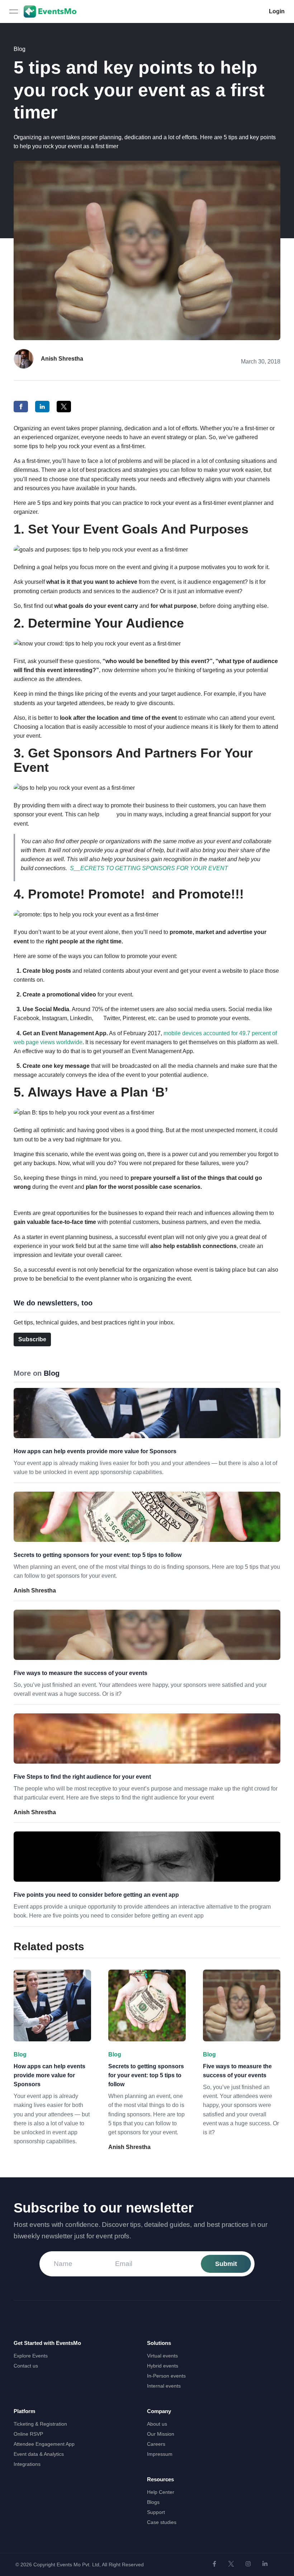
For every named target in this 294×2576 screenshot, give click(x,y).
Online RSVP (28, 2434)
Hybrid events (163, 2366)
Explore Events (31, 2356)
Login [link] (277, 11)
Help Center (161, 2492)
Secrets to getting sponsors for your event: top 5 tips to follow (98, 1555)
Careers (156, 2444)
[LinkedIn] (265, 2564)
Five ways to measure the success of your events (80, 1673)
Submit (226, 2264)
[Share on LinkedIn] (42, 407)
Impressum (160, 2454)
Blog (20, 49)
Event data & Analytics (39, 2454)
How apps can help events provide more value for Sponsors (95, 1451)
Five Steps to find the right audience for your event (82, 1777)
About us (157, 2424)
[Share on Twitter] (64, 407)
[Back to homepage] (50, 11)
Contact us (26, 2366)
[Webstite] (214, 2564)
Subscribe (32, 1339)
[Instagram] (248, 2564)
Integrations (27, 2464)
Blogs (153, 2502)
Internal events (164, 2386)
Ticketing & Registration (40, 2424)
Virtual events (162, 2356)
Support (156, 2512)
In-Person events (166, 2376)
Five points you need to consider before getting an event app (96, 1895)
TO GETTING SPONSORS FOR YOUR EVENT (167, 868)
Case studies (162, 2522)
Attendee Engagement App (44, 2444)
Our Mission (161, 2434)
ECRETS (92, 868)
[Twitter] (231, 2564)
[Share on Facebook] (21, 407)
